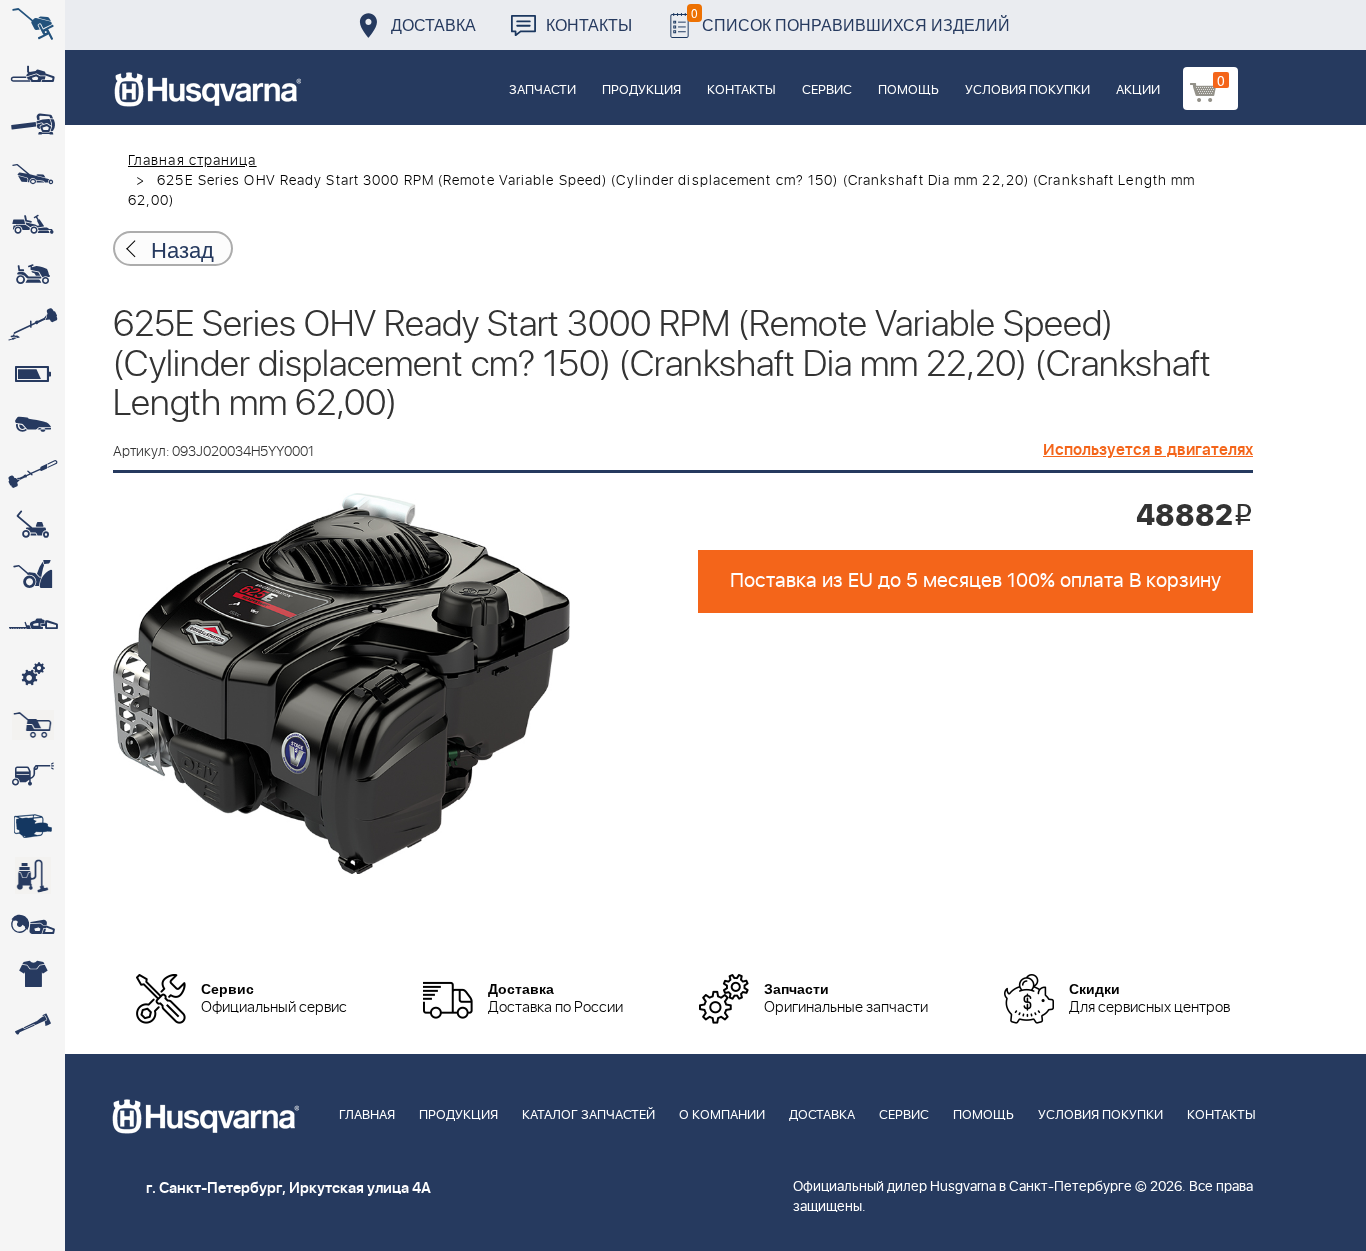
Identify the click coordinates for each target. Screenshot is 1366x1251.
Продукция (641, 90)
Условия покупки (1027, 90)
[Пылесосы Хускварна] (32, 875)
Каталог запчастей (588, 1115)
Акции (1138, 90)
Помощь (908, 90)
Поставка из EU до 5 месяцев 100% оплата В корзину (975, 581)
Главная (367, 1115)
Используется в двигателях (1148, 450)
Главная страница (192, 161)
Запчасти (542, 90)
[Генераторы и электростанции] (32, 725)
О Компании (722, 1115)
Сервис (827, 90)
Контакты (589, 24)
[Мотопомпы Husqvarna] (32, 825)
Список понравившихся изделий (850, 19)
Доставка (433, 24)
